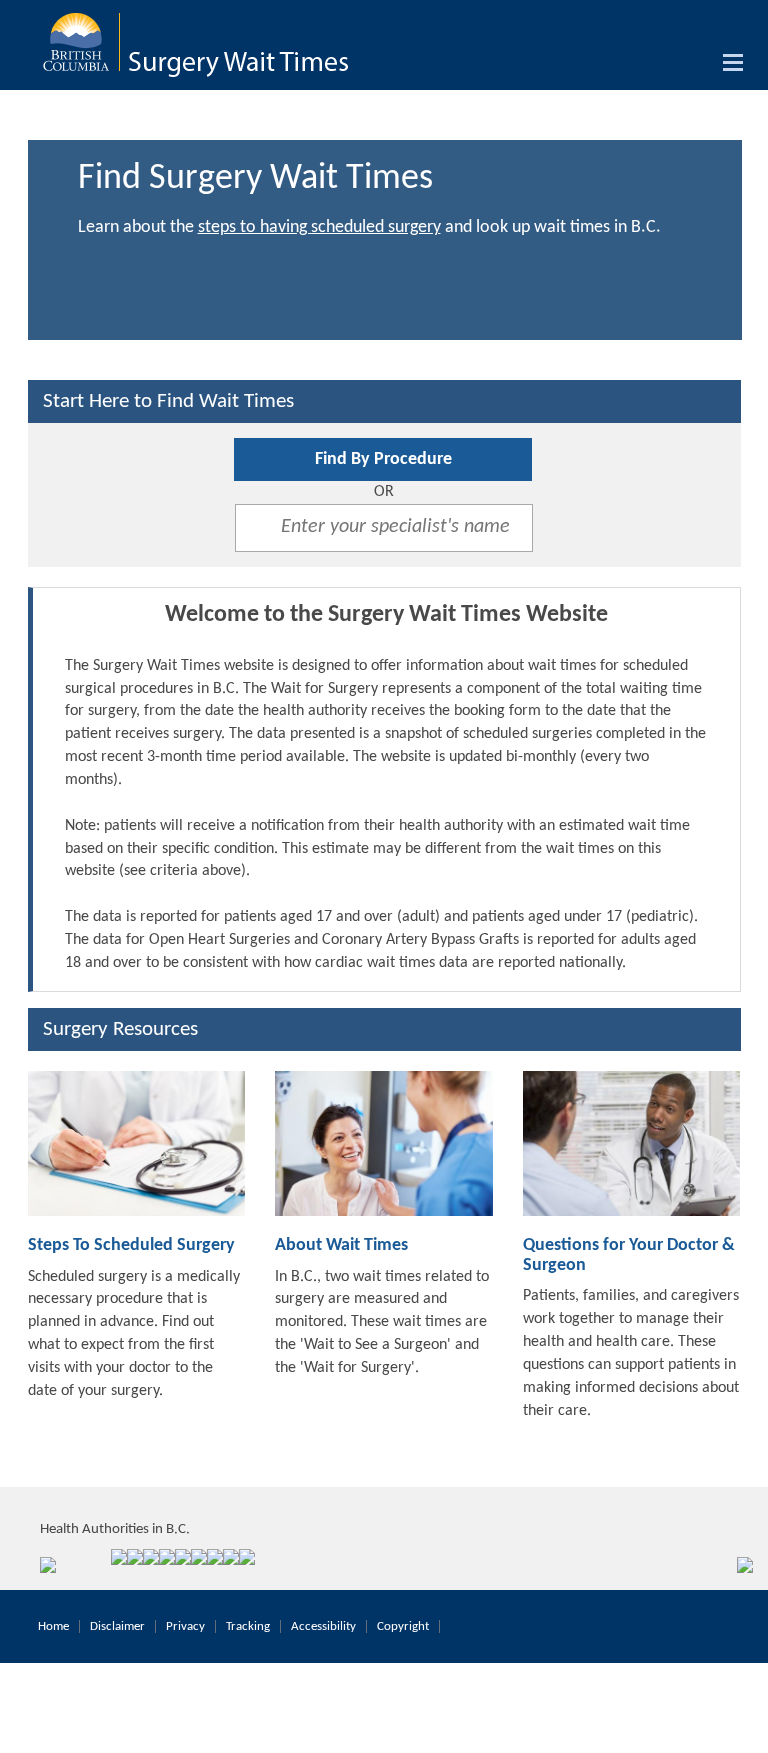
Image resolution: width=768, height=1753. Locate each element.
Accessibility (323, 1626)
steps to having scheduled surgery (319, 227)
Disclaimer (117, 1626)
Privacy (185, 1626)
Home (53, 1626)
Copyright (403, 1626)
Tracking (248, 1626)
